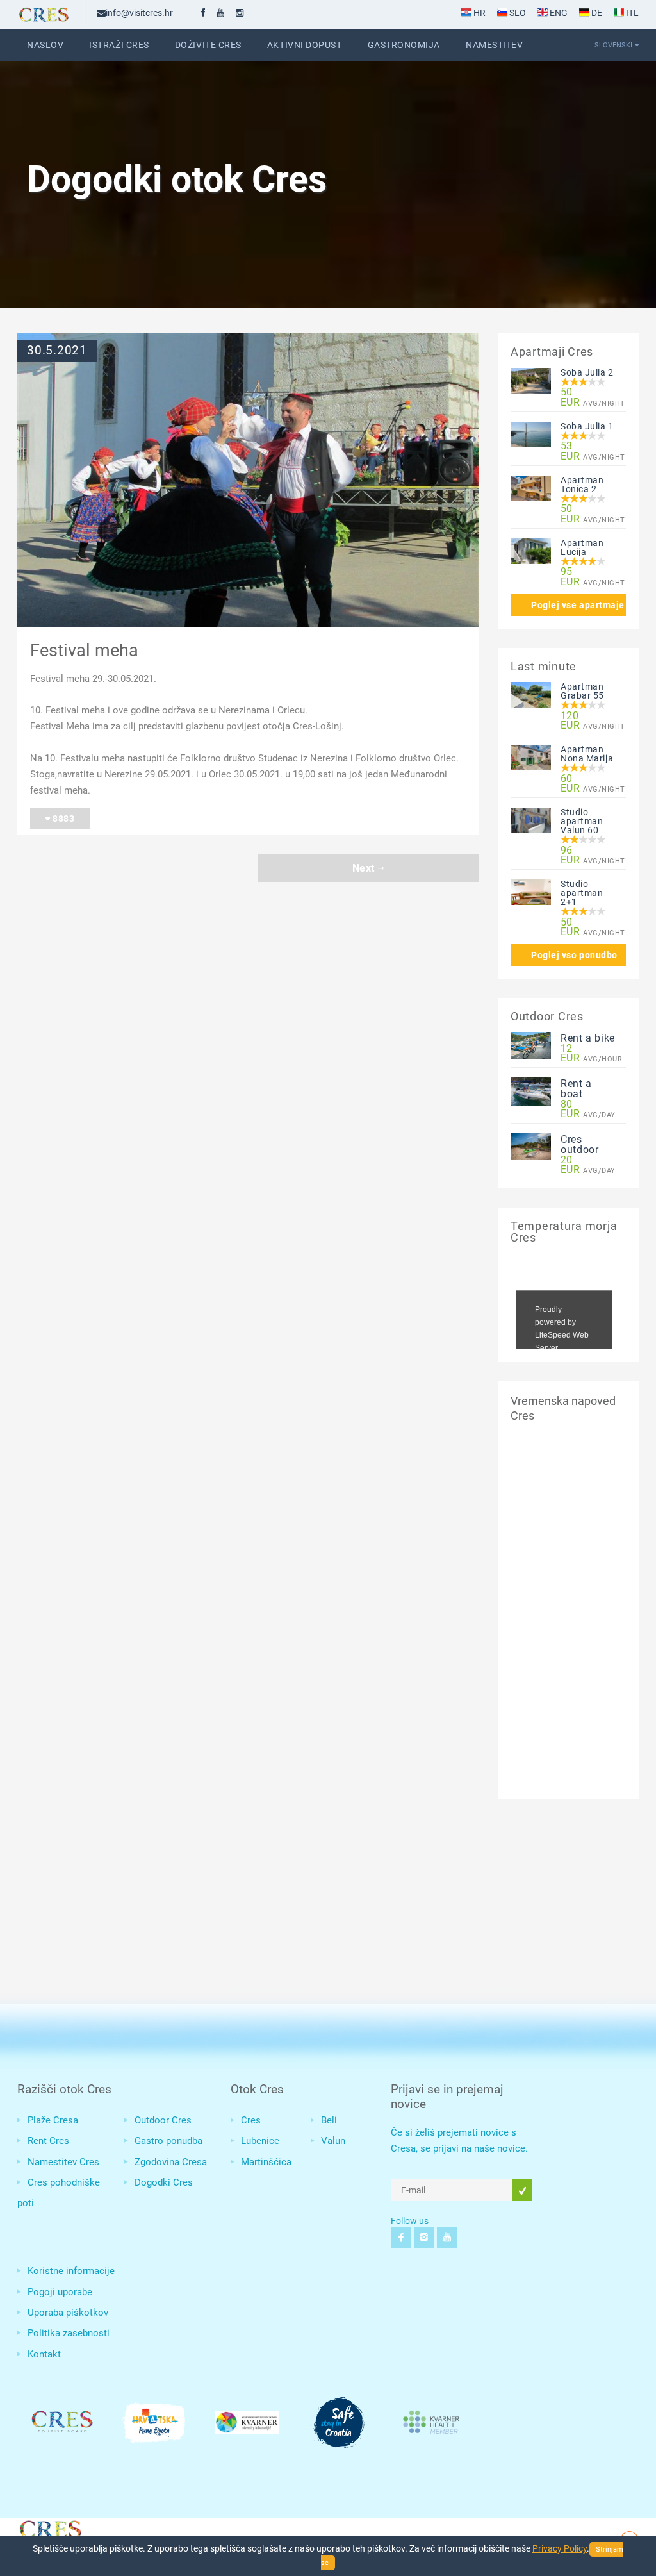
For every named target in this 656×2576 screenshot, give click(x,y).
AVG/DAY (588, 1109)
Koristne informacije (71, 2271)
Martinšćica (266, 2162)
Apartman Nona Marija (587, 754)
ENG (558, 13)
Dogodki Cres (164, 2182)
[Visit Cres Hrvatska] (49, 2527)
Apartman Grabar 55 (582, 691)
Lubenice (260, 2141)
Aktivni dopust (305, 45)
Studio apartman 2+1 (582, 893)
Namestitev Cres (63, 2162)
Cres (251, 2120)
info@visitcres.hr (139, 13)
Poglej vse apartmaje (578, 605)
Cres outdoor (579, 1144)
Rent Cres (48, 2141)
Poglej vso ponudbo (574, 955)
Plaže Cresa (53, 2120)
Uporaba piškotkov (68, 2313)
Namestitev (494, 45)
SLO (517, 13)
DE (596, 13)
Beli (329, 2120)
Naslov (45, 45)
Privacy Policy (560, 2548)
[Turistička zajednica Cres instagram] (240, 13)
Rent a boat (576, 1089)
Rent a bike (588, 1038)
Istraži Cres (119, 45)
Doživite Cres (208, 45)
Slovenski (613, 45)
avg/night (588, 397)
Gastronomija (404, 45)
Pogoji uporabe (60, 2292)
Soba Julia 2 (587, 372)
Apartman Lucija (582, 547)
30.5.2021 (57, 351)
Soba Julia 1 (587, 426)
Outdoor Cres (163, 2120)
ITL (631, 13)
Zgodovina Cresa (171, 2162)
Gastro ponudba (168, 2141)
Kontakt (44, 2354)
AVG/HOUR (588, 1054)
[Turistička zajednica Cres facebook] (203, 13)
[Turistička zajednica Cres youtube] (220, 13)
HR (479, 13)
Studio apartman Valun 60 (582, 821)
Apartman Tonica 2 (582, 485)
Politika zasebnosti (69, 2333)
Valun (333, 2141)
